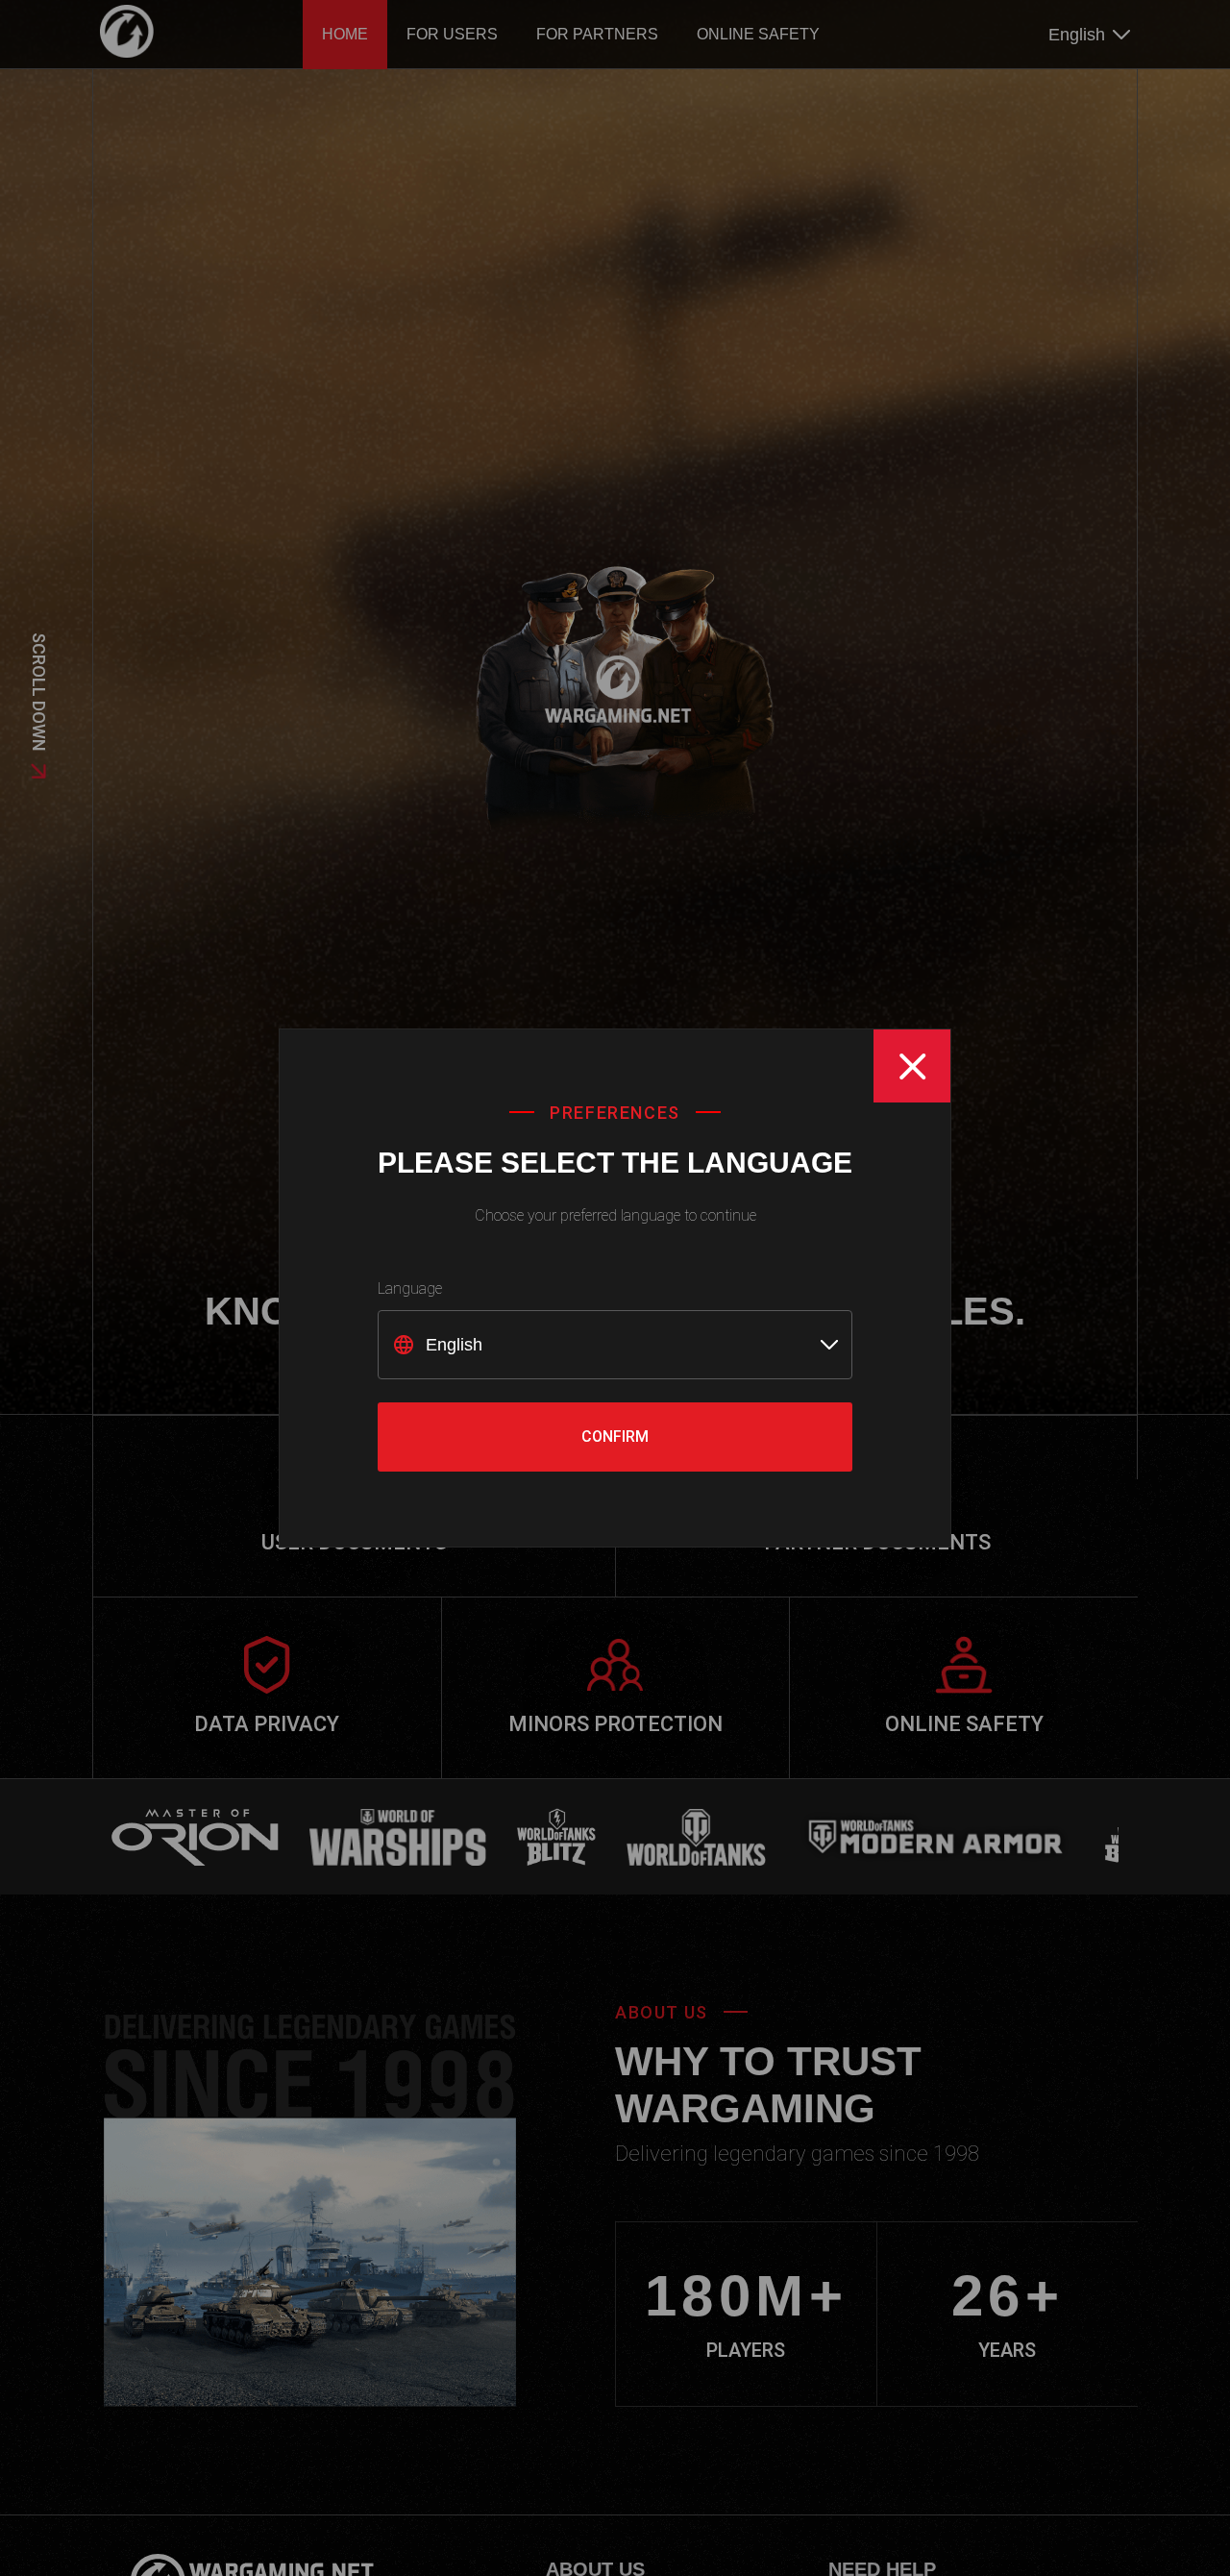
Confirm (615, 1437)
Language (410, 1288)
